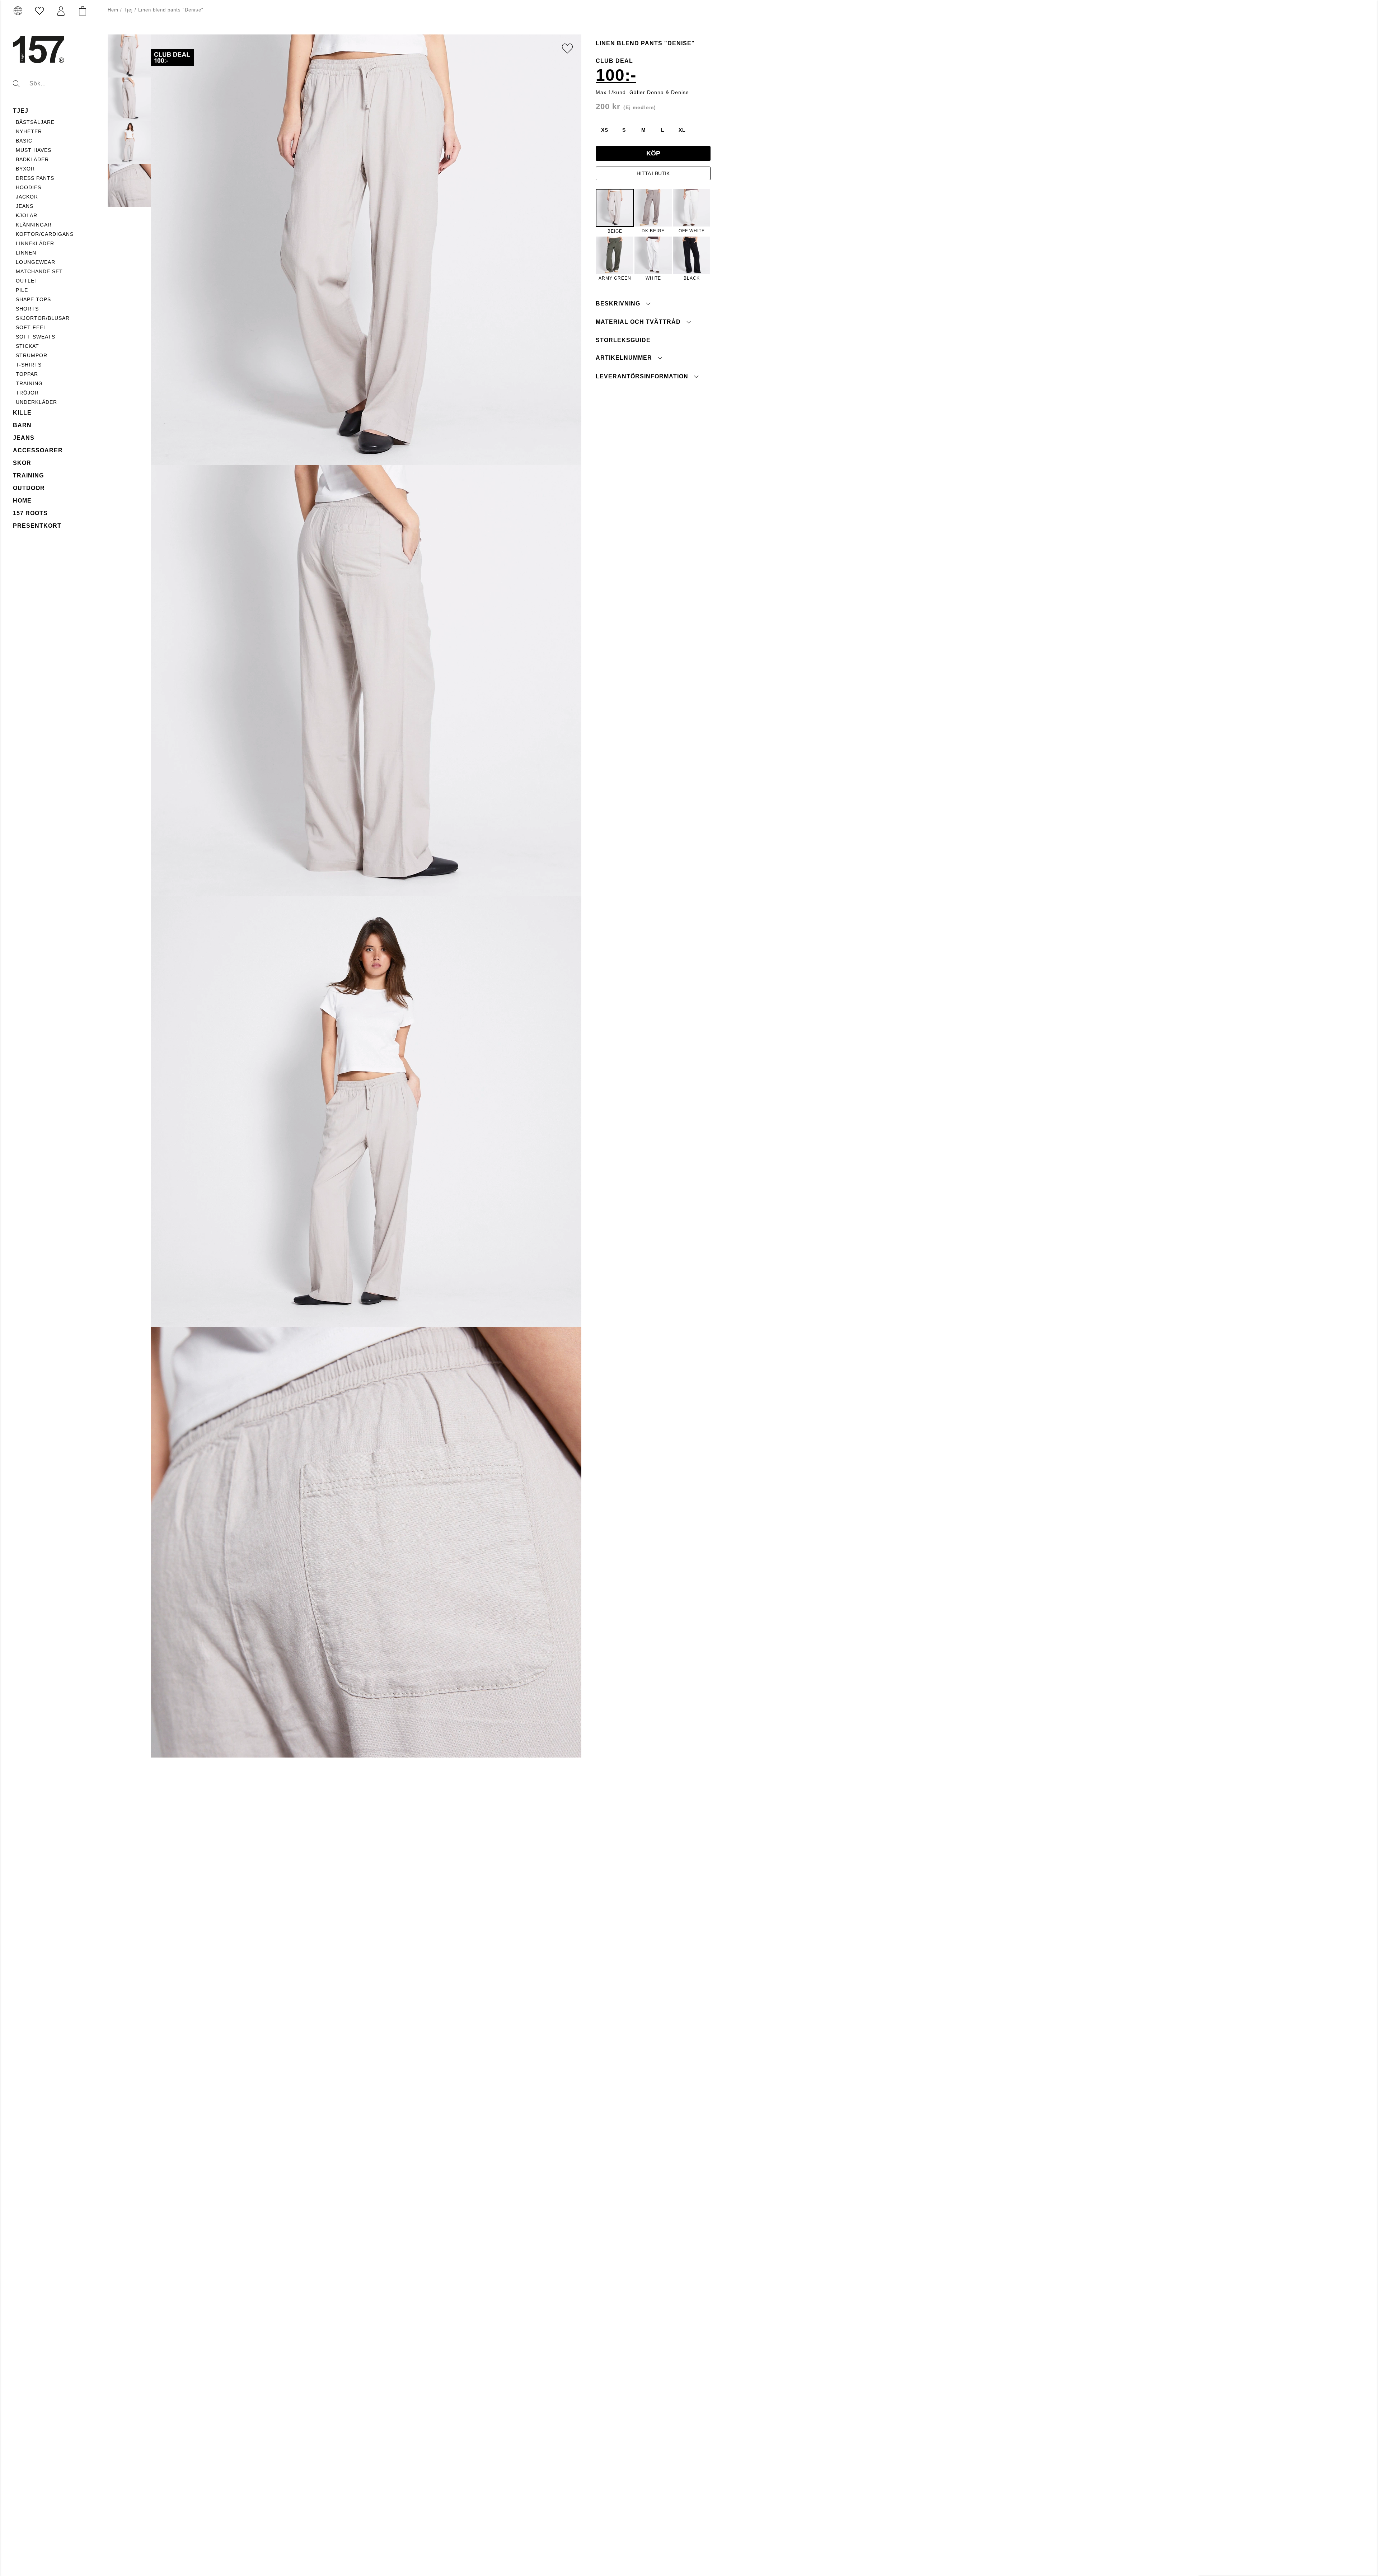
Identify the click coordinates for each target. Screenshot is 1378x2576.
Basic (24, 141)
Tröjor (27, 393)
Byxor (25, 169)
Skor (22, 463)
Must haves (34, 150)
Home (22, 501)
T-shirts (29, 365)
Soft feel (31, 327)
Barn (22, 425)
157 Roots (30, 513)
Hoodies (29, 187)
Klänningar (34, 225)
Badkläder (32, 159)
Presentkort (37, 526)
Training (28, 475)
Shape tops (33, 299)
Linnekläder (35, 243)
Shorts (27, 309)
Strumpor (32, 355)
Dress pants (35, 178)
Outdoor (29, 488)
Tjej (21, 111)
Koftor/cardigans (45, 234)
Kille (22, 413)
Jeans (25, 206)
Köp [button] (653, 153)
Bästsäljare (35, 122)
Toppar (27, 374)
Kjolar (27, 215)
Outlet (27, 281)
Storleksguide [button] (623, 340)
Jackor (27, 197)
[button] (61, 11)
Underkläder (36, 402)
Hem (113, 10)
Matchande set (39, 271)
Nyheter (29, 131)
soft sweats (36, 337)
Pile (22, 290)
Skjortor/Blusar (43, 318)
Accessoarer (38, 450)
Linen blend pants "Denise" (171, 10)
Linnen (26, 253)
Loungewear (36, 262)
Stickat (27, 346)
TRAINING (29, 383)
